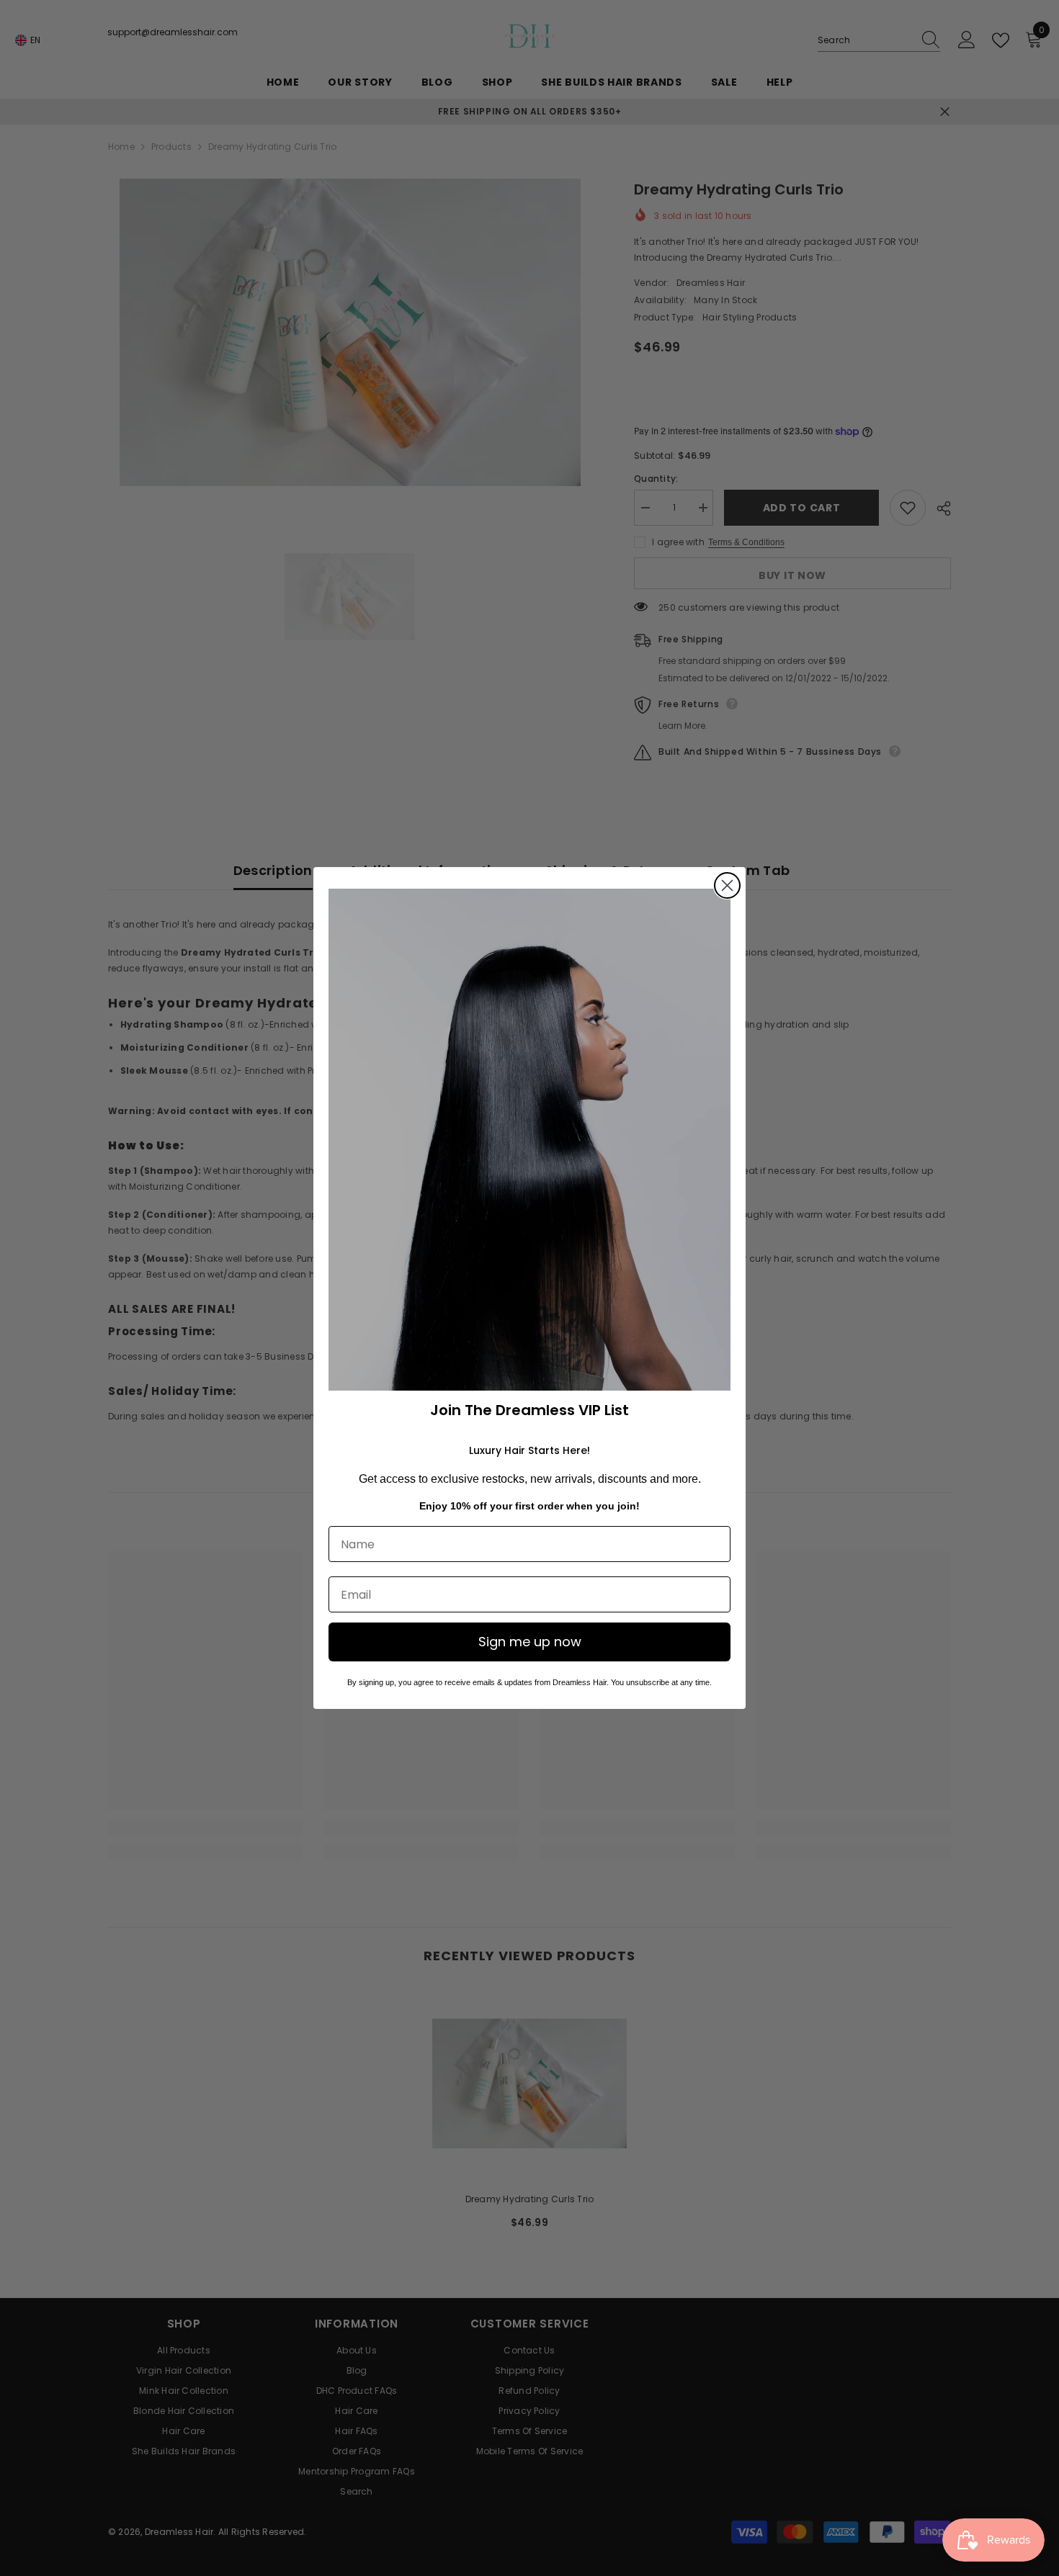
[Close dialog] (727, 885)
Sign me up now (530, 1642)
